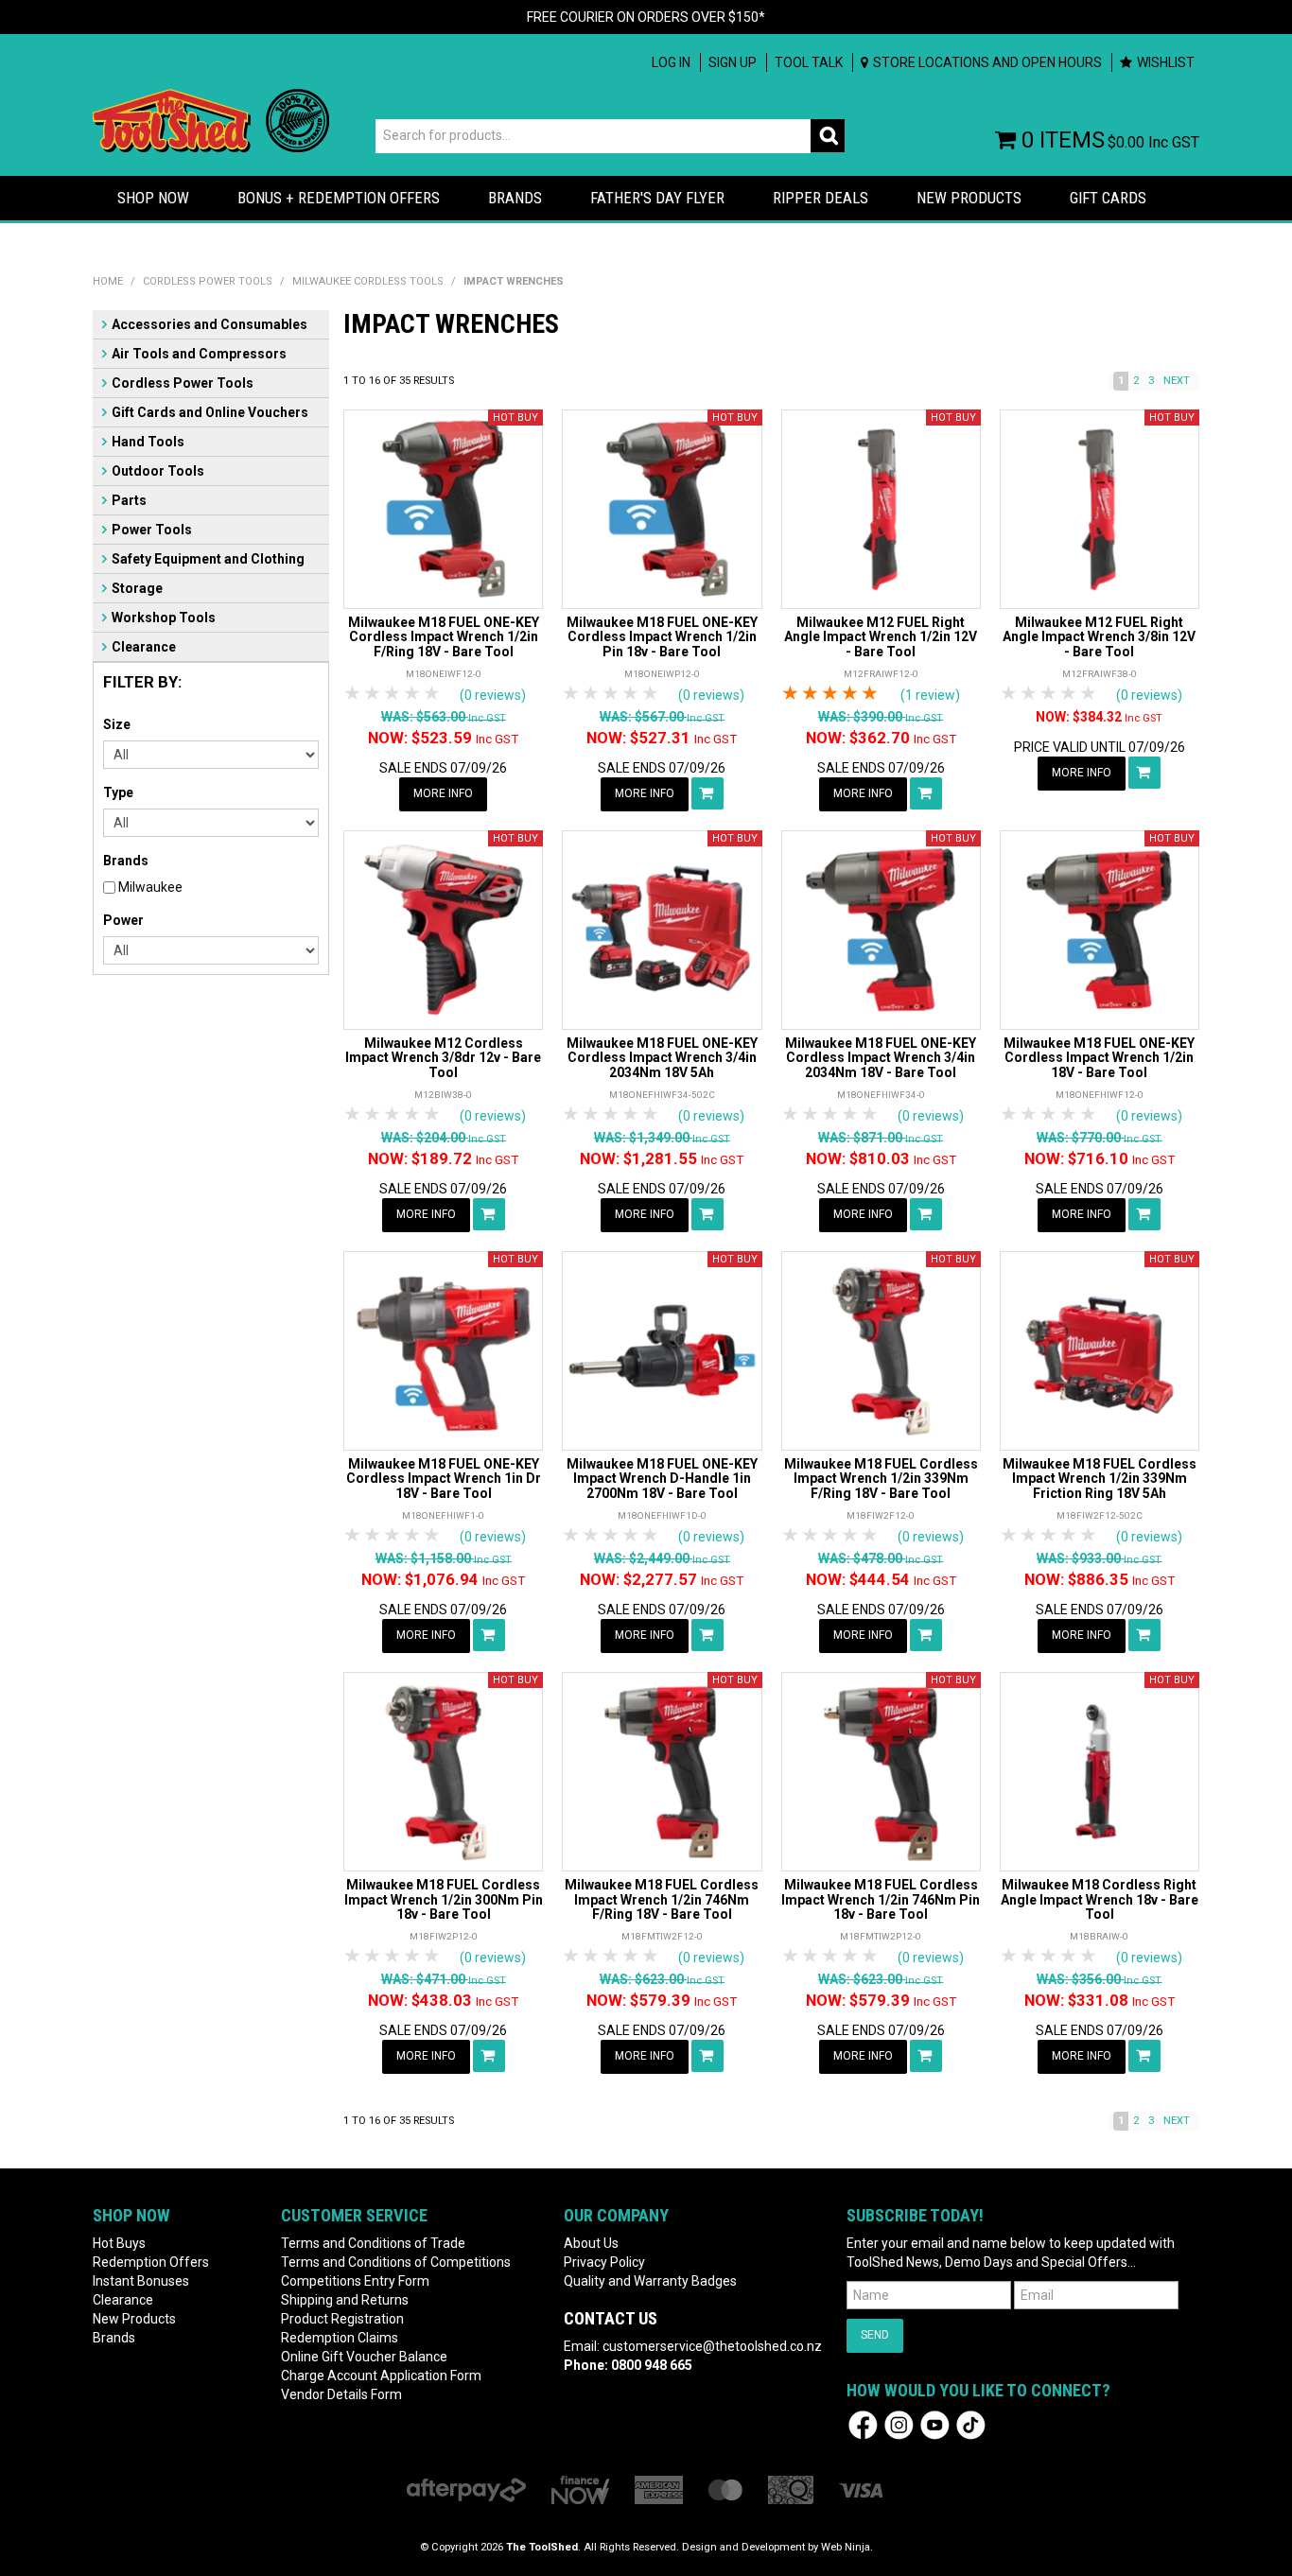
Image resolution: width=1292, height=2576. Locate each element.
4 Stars (413, 694)
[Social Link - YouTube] (935, 2424)
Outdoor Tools (158, 471)
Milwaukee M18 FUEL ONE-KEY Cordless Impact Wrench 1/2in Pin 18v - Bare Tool (662, 637)
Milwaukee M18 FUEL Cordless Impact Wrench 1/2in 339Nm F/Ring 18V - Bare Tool (881, 1479)
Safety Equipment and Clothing (208, 559)
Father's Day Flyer (657, 198)
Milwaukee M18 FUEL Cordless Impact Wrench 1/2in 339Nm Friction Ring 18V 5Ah (1100, 1479)
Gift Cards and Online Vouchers (210, 412)
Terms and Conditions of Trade (373, 2243)
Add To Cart (707, 793)
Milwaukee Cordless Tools (368, 281)
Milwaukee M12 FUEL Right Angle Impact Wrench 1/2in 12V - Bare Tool (881, 637)
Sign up (733, 62)
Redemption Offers (151, 2262)
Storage (137, 588)
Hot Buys (119, 2243)
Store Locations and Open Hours (987, 62)
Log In (671, 62)
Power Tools (152, 530)
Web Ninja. (847, 2547)
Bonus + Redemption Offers (339, 198)
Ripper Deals (821, 198)
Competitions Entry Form (355, 2281)
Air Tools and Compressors (199, 354)
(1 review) (930, 695)
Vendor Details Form (341, 2394)
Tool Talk (809, 62)
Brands (515, 198)
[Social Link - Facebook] (863, 2424)
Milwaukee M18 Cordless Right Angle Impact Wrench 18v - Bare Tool (1100, 1899)
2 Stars (373, 694)
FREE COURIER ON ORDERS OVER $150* (646, 17)
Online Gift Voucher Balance (364, 2357)
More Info (443, 793)
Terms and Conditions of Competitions (396, 2262)
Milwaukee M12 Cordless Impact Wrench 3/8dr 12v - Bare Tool (443, 1058)
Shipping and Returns (345, 2300)
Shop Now (153, 198)
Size (117, 724)
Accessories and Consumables (210, 324)
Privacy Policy (604, 2262)
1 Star (353, 694)
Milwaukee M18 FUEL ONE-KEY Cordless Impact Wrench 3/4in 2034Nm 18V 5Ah (662, 1058)
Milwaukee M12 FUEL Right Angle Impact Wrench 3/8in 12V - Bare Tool (1099, 637)
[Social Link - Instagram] (899, 2424)
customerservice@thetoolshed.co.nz (712, 2346)
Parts (129, 500)
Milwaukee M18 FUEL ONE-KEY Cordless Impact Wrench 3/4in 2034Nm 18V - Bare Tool (881, 1058)
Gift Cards (1108, 198)
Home (108, 281)
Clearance (144, 647)
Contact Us (611, 2318)
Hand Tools (148, 442)
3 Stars (393, 694)
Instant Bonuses (141, 2281)
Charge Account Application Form (381, 2376)
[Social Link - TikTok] (971, 2424)
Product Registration (342, 2319)
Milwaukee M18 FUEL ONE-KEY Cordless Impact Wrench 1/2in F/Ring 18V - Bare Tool (444, 637)
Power (123, 920)
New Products (969, 198)
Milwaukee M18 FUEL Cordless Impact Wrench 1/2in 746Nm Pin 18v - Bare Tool (881, 1899)
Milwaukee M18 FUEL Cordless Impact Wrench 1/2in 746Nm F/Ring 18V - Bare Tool (662, 1899)
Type (118, 792)
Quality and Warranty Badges (650, 2281)
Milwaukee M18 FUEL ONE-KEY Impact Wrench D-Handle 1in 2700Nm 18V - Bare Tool (662, 1479)
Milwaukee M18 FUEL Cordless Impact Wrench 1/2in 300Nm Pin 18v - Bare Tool (444, 1899)
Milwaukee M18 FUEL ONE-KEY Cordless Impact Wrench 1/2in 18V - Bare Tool (1099, 1058)
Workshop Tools (164, 618)
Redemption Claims (340, 2338)
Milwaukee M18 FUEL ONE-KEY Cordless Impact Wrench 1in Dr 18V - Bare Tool (444, 1479)
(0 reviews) (493, 695)
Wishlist (1166, 62)
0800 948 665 (652, 2365)
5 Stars (433, 694)
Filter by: (142, 682)
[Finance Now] (580, 2489)
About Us (591, 2243)
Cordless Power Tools (208, 281)
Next (1177, 381)
